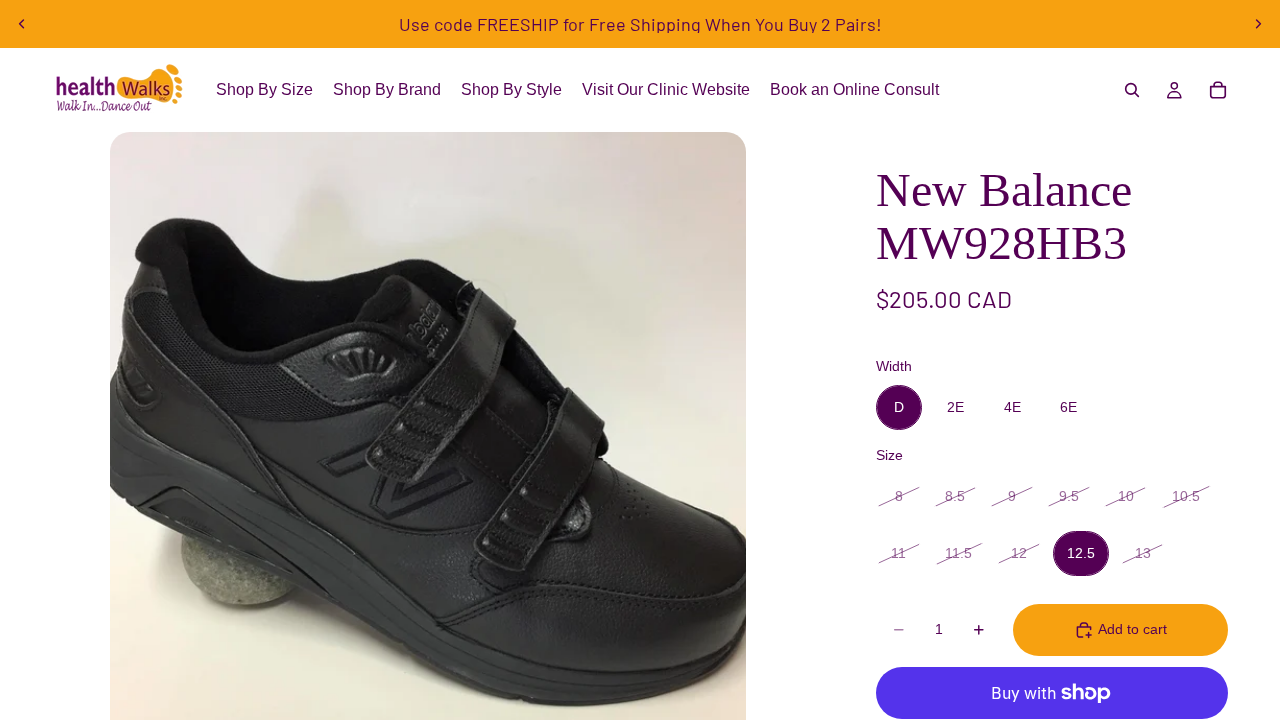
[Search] (1132, 90)
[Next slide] (1258, 24)
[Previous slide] (22, 24)
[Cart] (1218, 90)
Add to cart (1132, 629)
